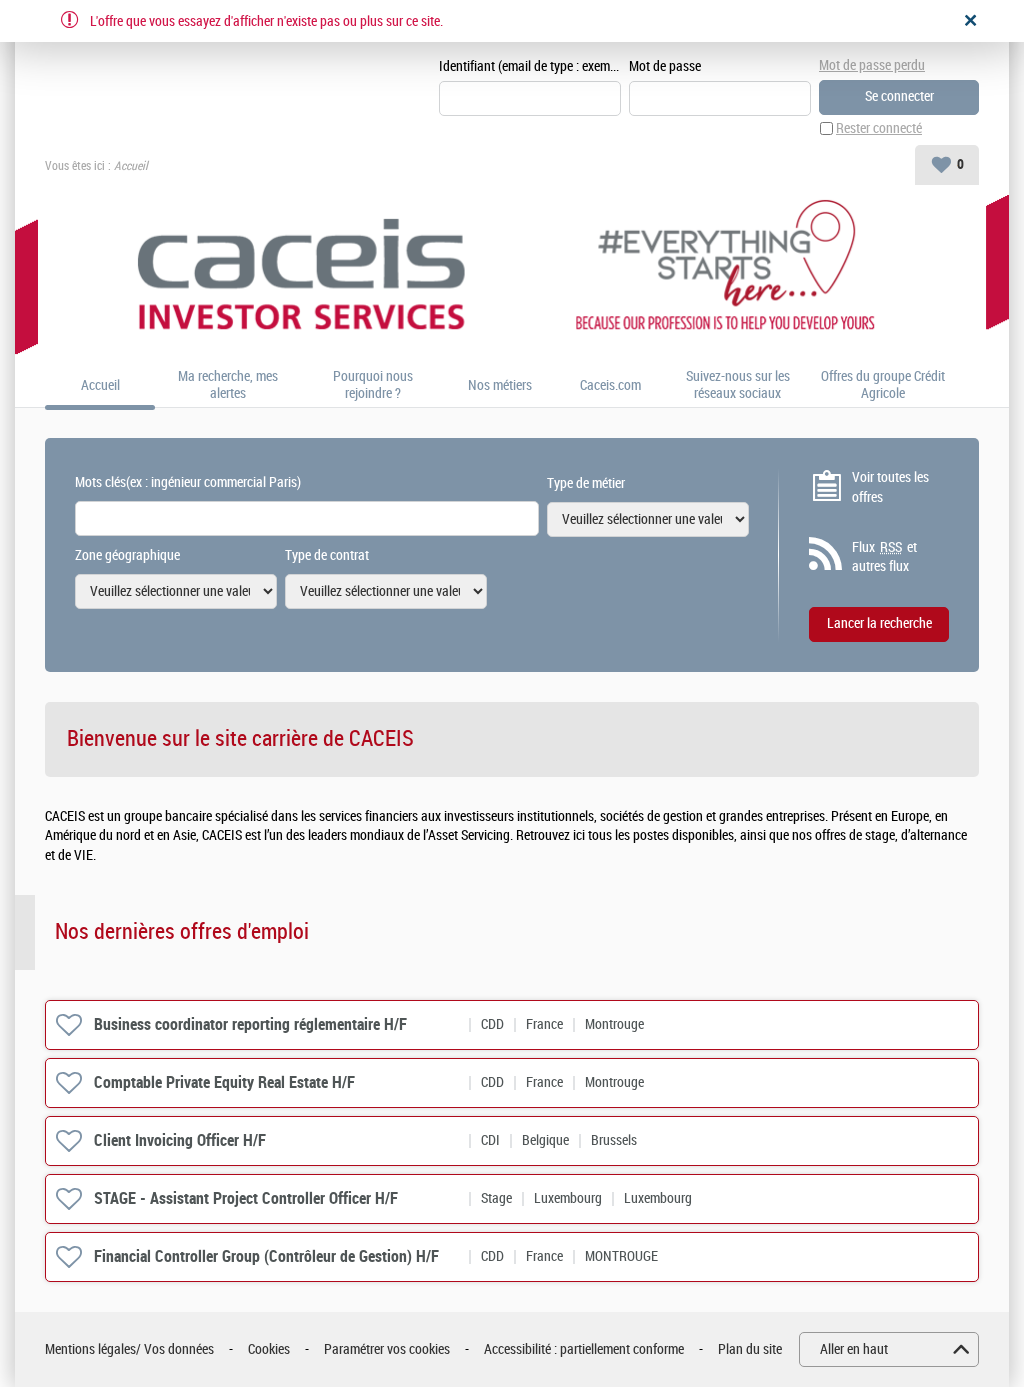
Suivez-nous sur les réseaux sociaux (738, 385)
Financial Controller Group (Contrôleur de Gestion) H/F (266, 1256)
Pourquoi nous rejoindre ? (373, 385)
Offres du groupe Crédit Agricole (883, 385)
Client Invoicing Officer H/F (180, 1140)
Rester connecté (879, 128)
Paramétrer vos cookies (387, 1349)
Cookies (269, 1349)
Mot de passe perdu (872, 65)
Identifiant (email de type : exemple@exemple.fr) (530, 66)
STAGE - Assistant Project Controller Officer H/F (246, 1198)
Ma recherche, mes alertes (228, 385)
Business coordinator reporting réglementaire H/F (250, 1024)
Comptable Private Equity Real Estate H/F (224, 1082)
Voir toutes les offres (890, 487)
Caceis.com (610, 386)
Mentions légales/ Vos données (129, 1349)
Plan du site (750, 1349)
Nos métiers (500, 386)
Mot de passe (665, 66)
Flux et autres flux (884, 557)
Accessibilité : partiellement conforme (584, 1349)
